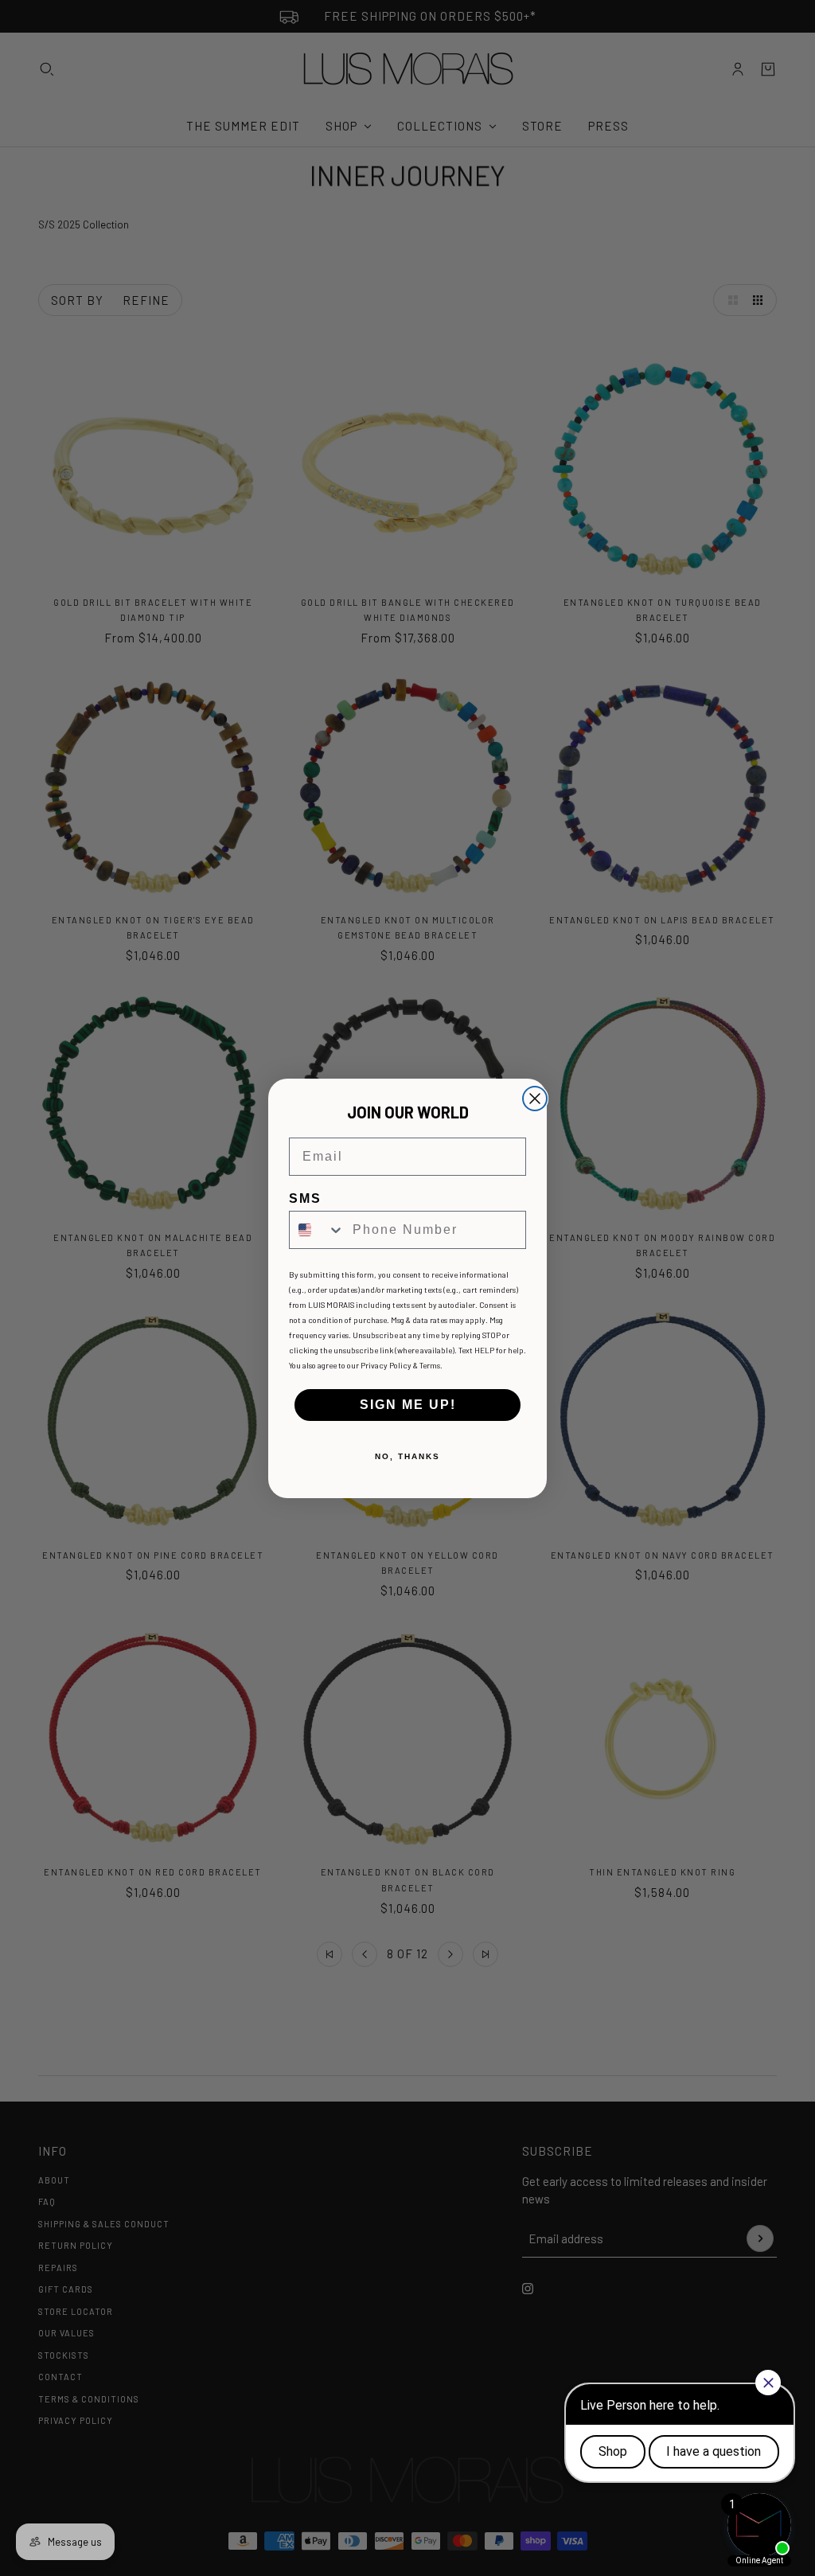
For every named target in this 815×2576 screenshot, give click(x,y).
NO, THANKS (407, 1456)
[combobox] (317, 1230)
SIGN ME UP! (408, 1405)
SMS (305, 1198)
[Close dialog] (535, 1099)
